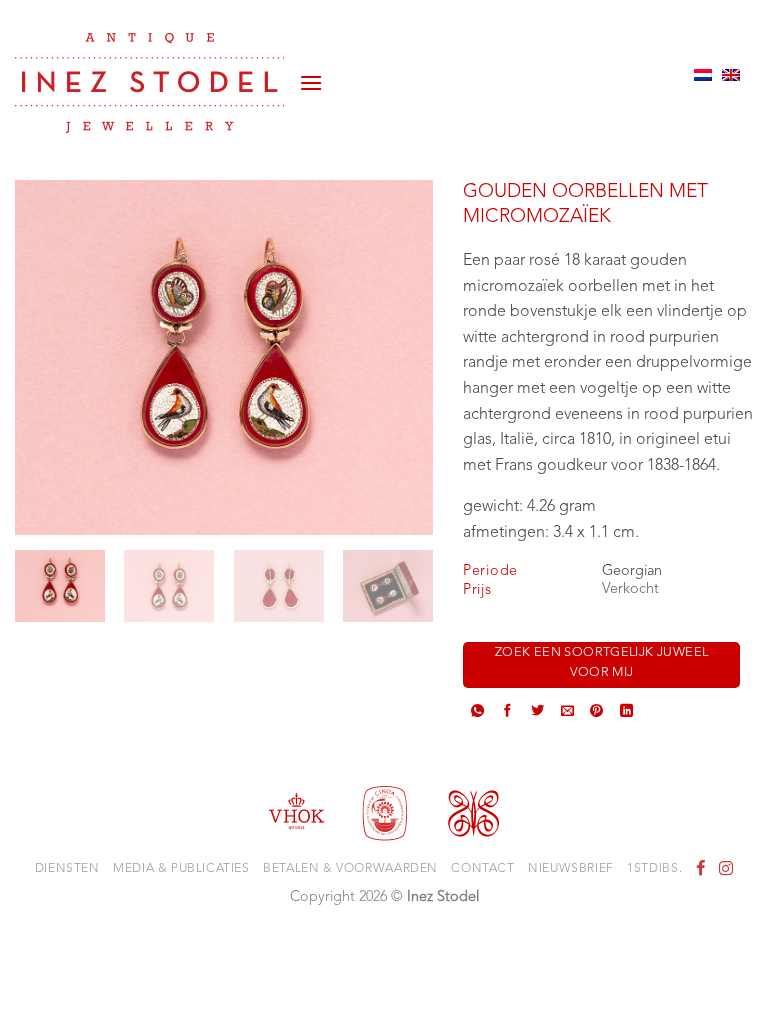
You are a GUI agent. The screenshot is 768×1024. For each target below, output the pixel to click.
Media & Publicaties (181, 869)
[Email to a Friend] (567, 713)
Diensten (67, 869)
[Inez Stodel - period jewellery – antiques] (149, 83)
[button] (311, 75)
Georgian (632, 571)
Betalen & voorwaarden (350, 869)
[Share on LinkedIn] (626, 713)
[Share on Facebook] (507, 713)
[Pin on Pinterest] (596, 713)
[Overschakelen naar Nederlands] (703, 75)
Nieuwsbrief (571, 869)
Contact (482, 869)
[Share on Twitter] (537, 713)
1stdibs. (654, 869)
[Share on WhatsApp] (477, 713)
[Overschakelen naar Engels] (731, 75)
